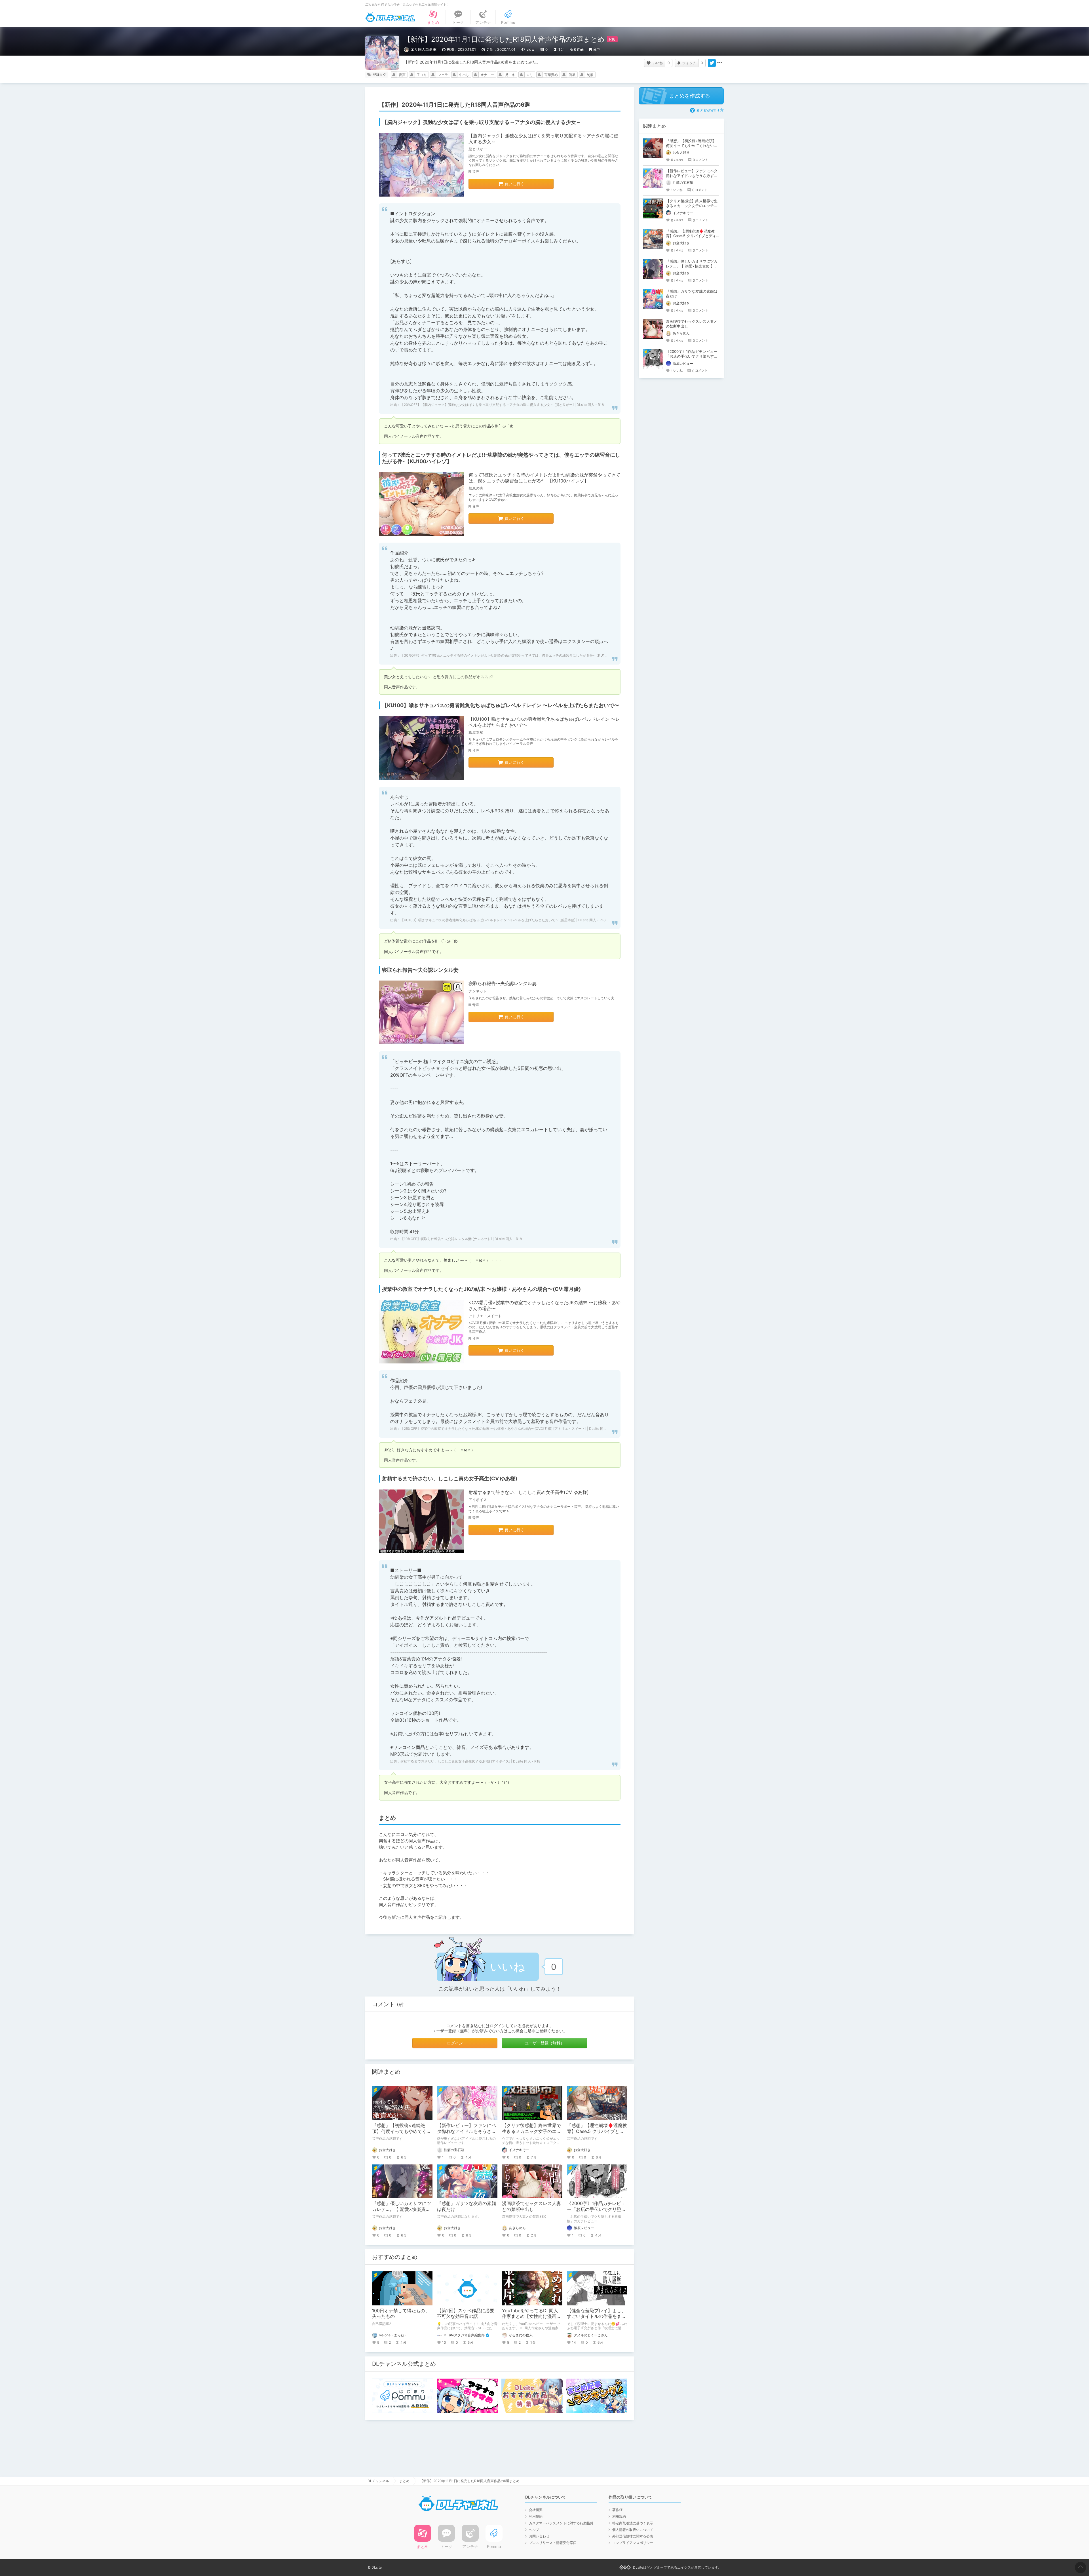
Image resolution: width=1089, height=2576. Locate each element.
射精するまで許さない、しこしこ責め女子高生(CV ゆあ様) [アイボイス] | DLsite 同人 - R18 (470, 1761)
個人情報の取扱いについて (633, 2530)
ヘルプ (534, 2530)
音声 (596, 49)
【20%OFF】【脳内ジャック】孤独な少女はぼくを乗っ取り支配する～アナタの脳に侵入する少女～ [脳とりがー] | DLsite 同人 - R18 (502, 405)
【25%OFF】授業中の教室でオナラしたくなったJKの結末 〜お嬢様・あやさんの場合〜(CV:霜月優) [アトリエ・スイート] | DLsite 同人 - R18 (508, 1429)
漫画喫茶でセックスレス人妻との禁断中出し (531, 2206)
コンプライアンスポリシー (633, 2543)
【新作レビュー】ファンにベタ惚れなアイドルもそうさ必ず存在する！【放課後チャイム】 (692, 176)
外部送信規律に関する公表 (633, 2536)
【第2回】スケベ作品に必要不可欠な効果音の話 (466, 2313)
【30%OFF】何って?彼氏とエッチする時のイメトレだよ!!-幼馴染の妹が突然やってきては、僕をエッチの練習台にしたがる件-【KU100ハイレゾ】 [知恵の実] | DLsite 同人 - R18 (537, 655)
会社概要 (536, 2510)
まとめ (404, 2481)
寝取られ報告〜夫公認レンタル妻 (503, 983)
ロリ (530, 75)
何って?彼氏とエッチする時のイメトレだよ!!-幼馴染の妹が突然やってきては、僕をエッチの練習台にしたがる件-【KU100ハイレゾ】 (544, 478)
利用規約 (536, 2516)
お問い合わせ (539, 2536)
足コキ (510, 75)
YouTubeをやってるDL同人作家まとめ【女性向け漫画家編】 (531, 2316)
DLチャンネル (390, 17)
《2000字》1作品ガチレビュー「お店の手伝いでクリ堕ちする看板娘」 (596, 2209)
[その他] (720, 63)
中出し (464, 75)
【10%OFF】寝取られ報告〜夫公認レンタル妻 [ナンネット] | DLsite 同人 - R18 (461, 1239)
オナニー (487, 75)
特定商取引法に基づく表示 (633, 2523)
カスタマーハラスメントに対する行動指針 (561, 2523)
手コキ (422, 75)
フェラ (443, 75)
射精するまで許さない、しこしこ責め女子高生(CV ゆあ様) (529, 1492)
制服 (590, 75)
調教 (572, 75)
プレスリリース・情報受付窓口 (553, 2543)
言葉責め (551, 75)
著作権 (617, 2510)
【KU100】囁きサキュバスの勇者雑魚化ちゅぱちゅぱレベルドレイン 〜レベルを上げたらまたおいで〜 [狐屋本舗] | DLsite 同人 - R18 (503, 920)
